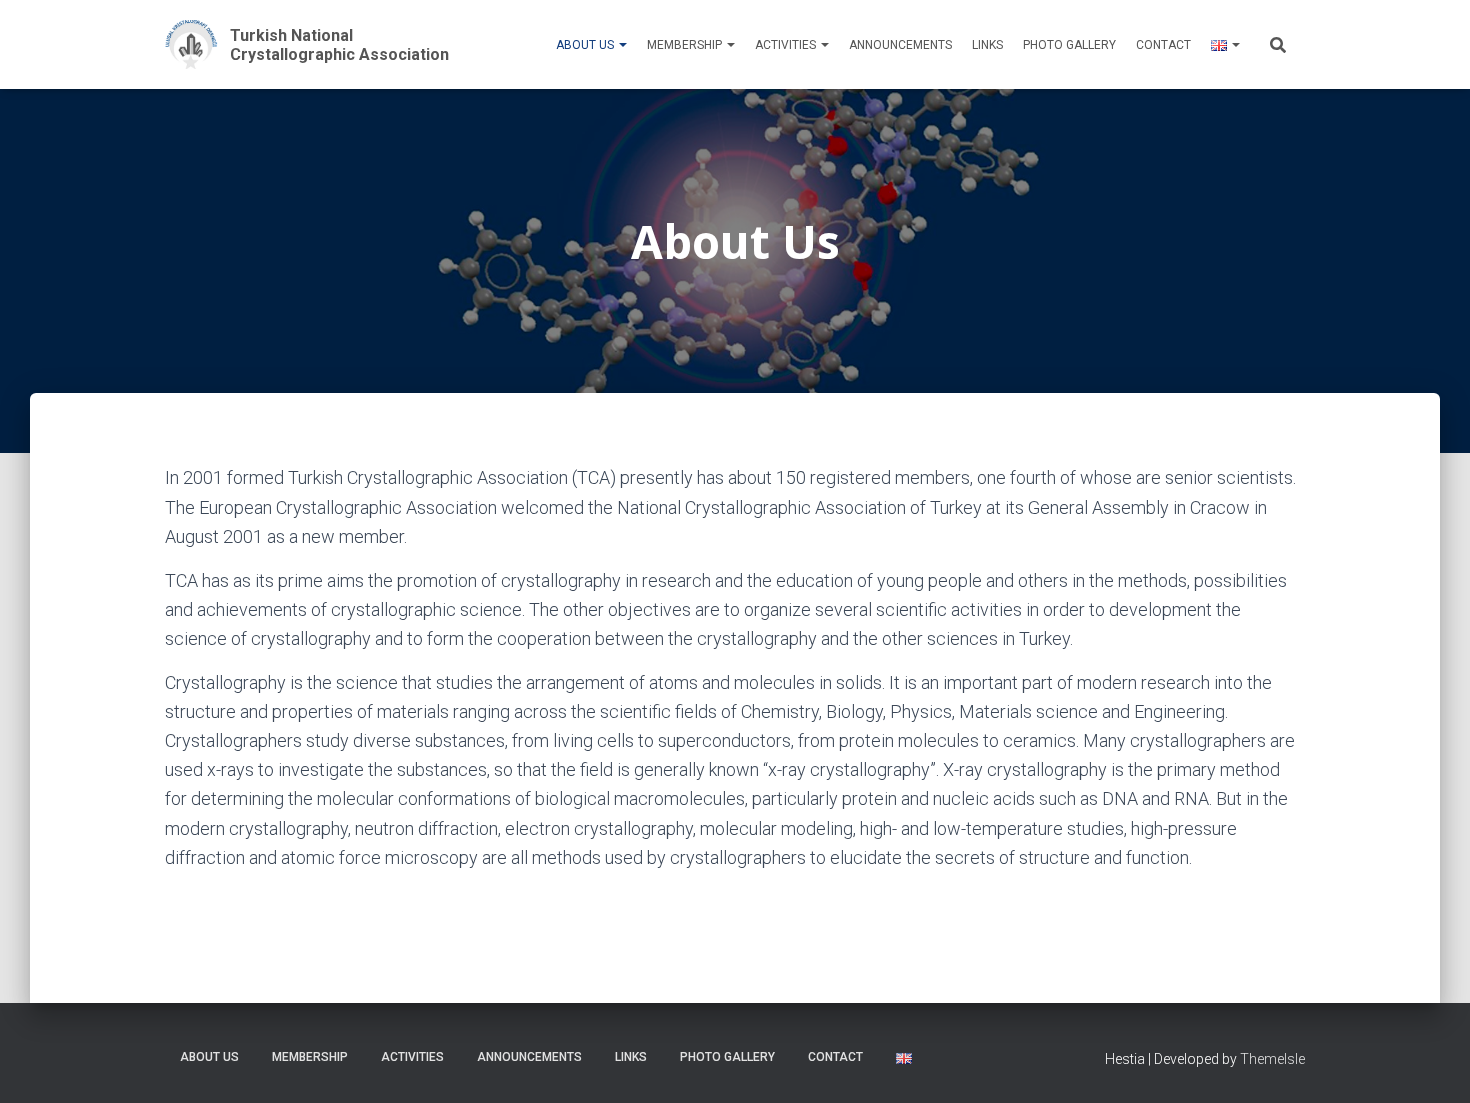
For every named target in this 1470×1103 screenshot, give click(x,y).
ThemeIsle (1272, 1059)
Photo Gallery (1069, 45)
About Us (586, 45)
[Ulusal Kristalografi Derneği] (322, 44)
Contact (1163, 45)
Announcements (900, 45)
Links (987, 45)
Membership (686, 45)
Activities (787, 45)
